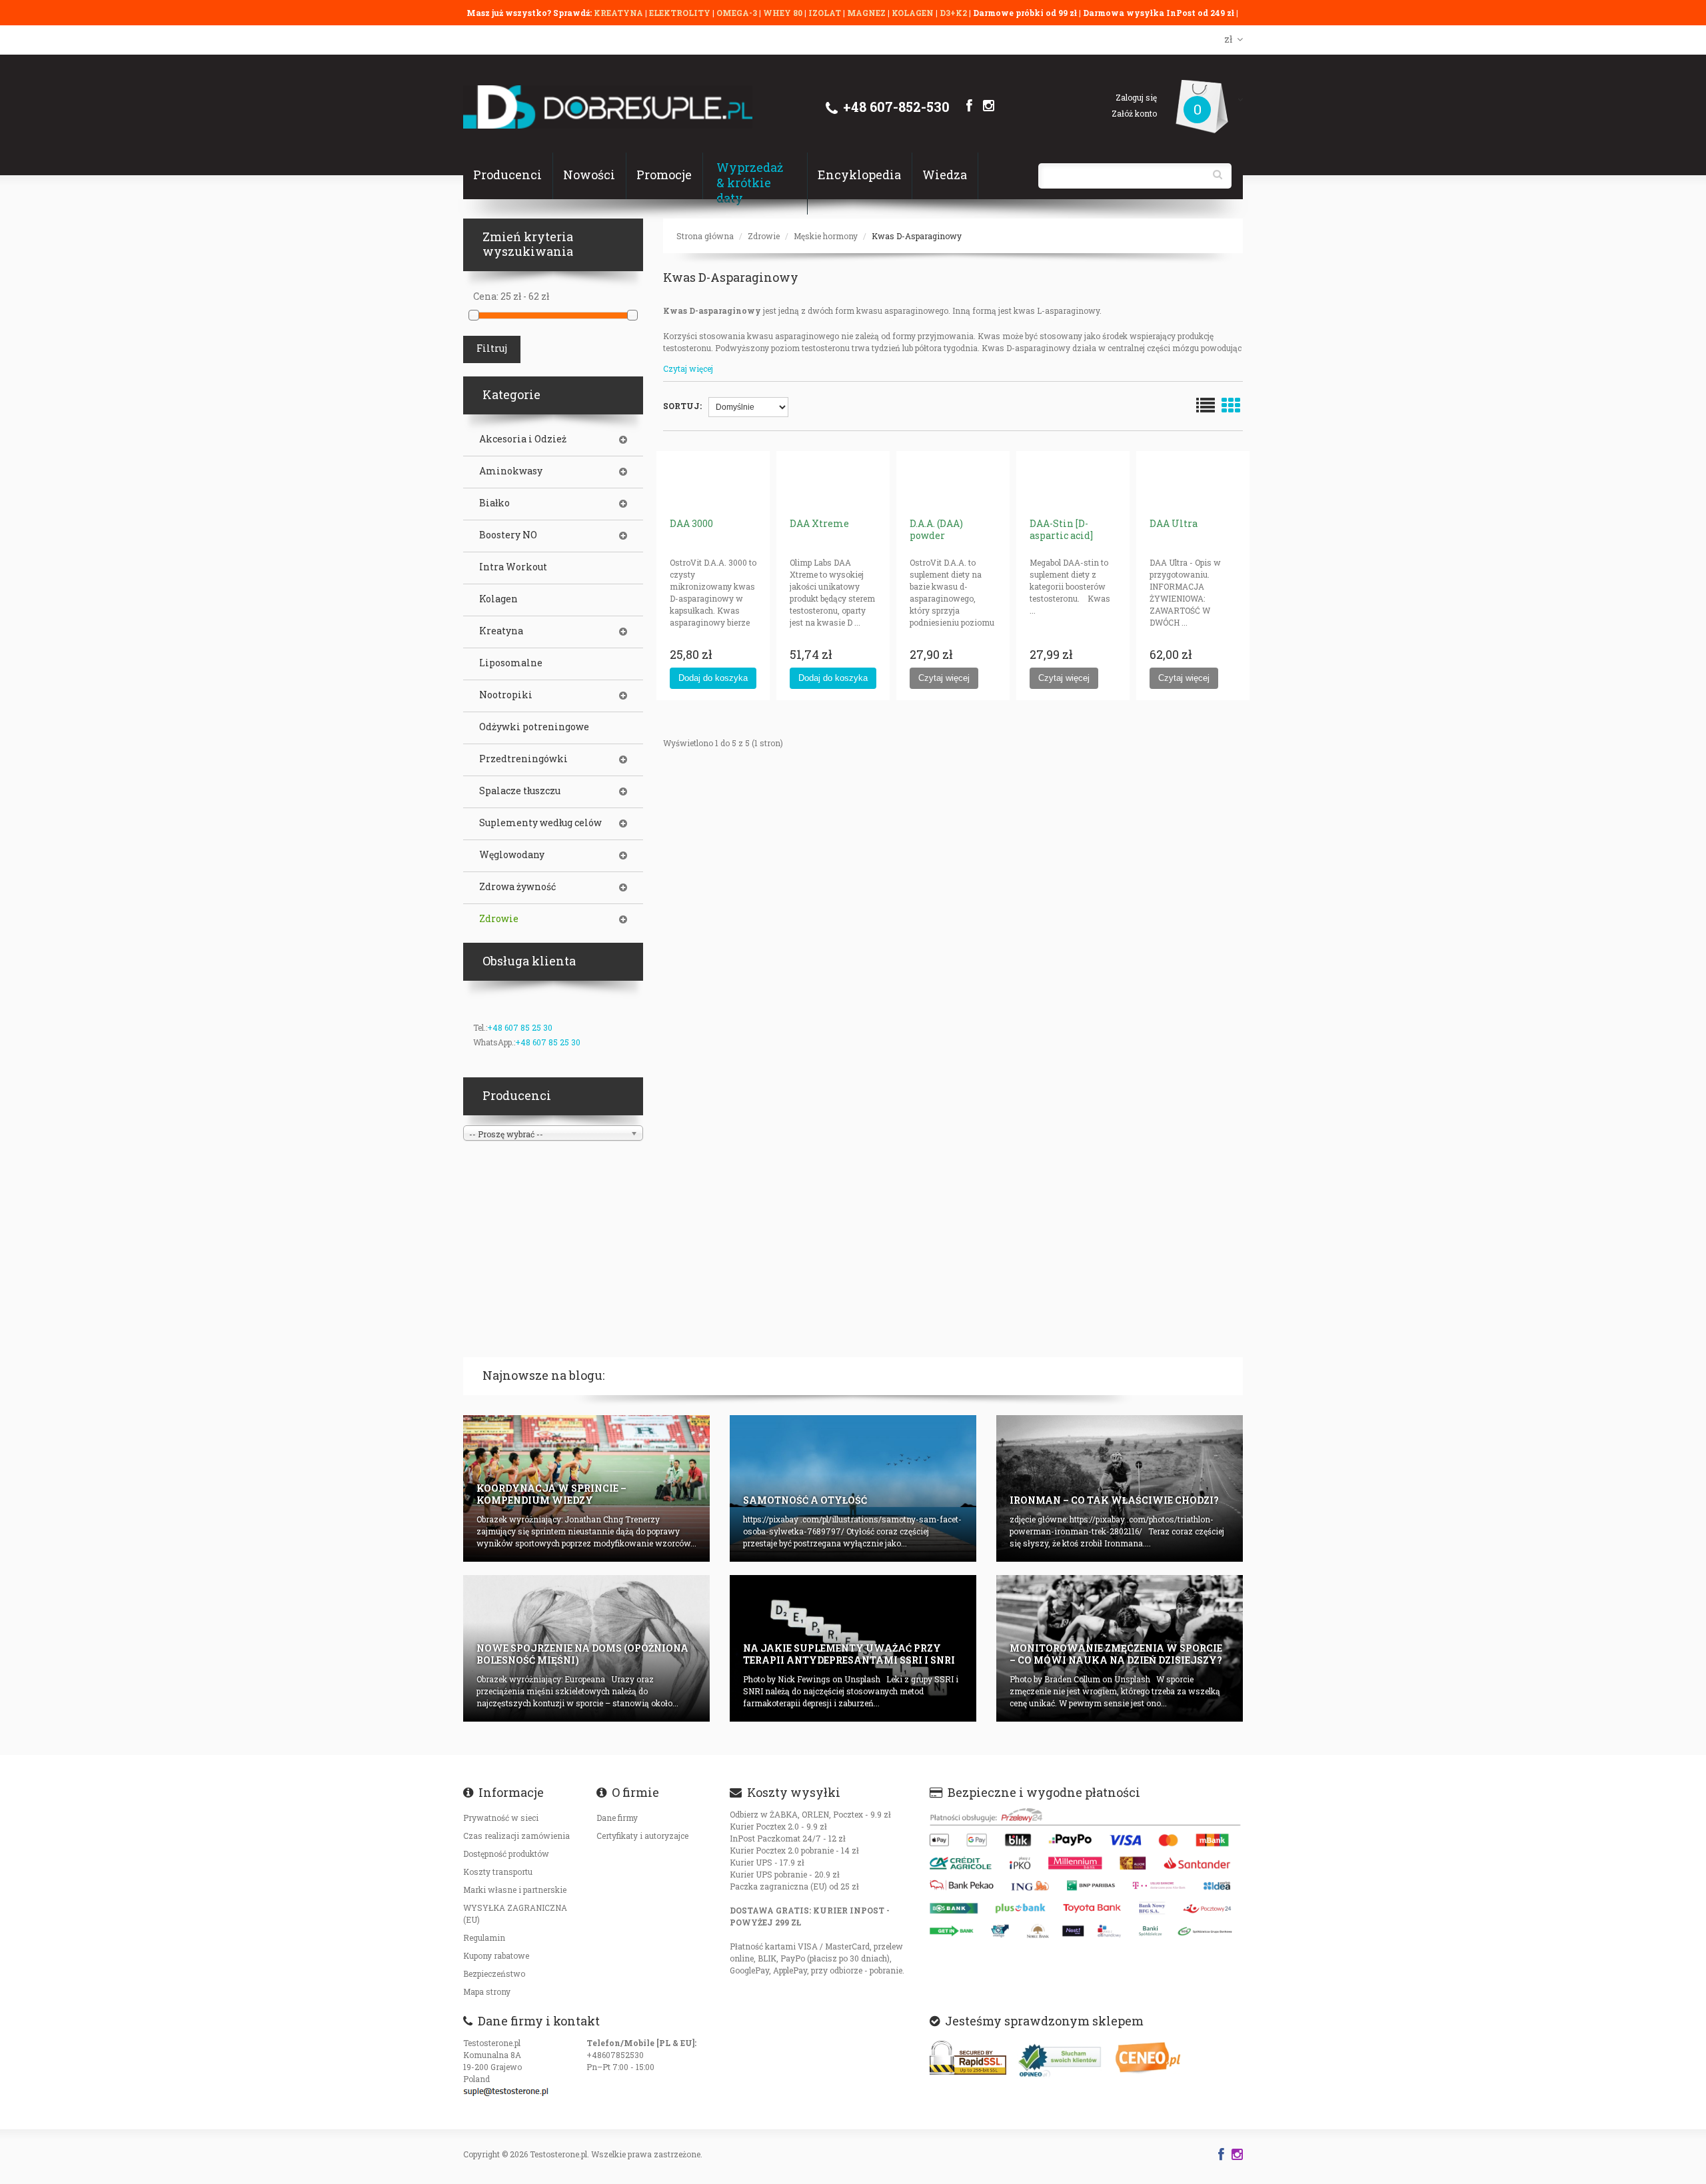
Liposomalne (511, 663)
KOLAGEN (914, 13)
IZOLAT (826, 13)
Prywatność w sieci (501, 1818)
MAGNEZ (867, 13)
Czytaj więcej (688, 368)
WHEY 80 (783, 13)
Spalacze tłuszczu (520, 791)
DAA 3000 (691, 523)
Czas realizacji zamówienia (516, 1836)
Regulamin (484, 1937)
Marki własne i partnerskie (515, 1890)
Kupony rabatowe (496, 1955)
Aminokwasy (511, 471)
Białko (494, 503)
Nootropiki (506, 695)
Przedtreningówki (523, 759)
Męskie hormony (826, 236)
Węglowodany (512, 855)
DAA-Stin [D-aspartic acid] (1061, 529)
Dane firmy (617, 1818)
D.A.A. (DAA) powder (936, 529)
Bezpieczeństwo (494, 1973)
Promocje (664, 175)
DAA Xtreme (819, 523)
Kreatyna (501, 631)
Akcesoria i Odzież (523, 439)
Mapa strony (487, 1991)
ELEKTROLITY (680, 13)
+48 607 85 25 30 (520, 1027)
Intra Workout (513, 567)
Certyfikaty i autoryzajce (642, 1836)
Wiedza (945, 175)
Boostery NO (508, 535)
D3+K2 (953, 13)
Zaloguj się (1136, 97)
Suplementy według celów (540, 823)
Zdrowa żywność (517, 887)
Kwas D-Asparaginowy (917, 236)
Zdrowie (764, 236)
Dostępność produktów (506, 1854)
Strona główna (705, 236)
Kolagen (498, 599)
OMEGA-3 (738, 13)
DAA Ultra (1174, 523)
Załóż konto (1134, 113)
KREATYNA (619, 13)
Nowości (589, 175)
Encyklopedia (859, 175)
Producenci (507, 175)
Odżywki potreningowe (534, 727)
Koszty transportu (498, 1872)
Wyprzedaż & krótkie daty (750, 183)
